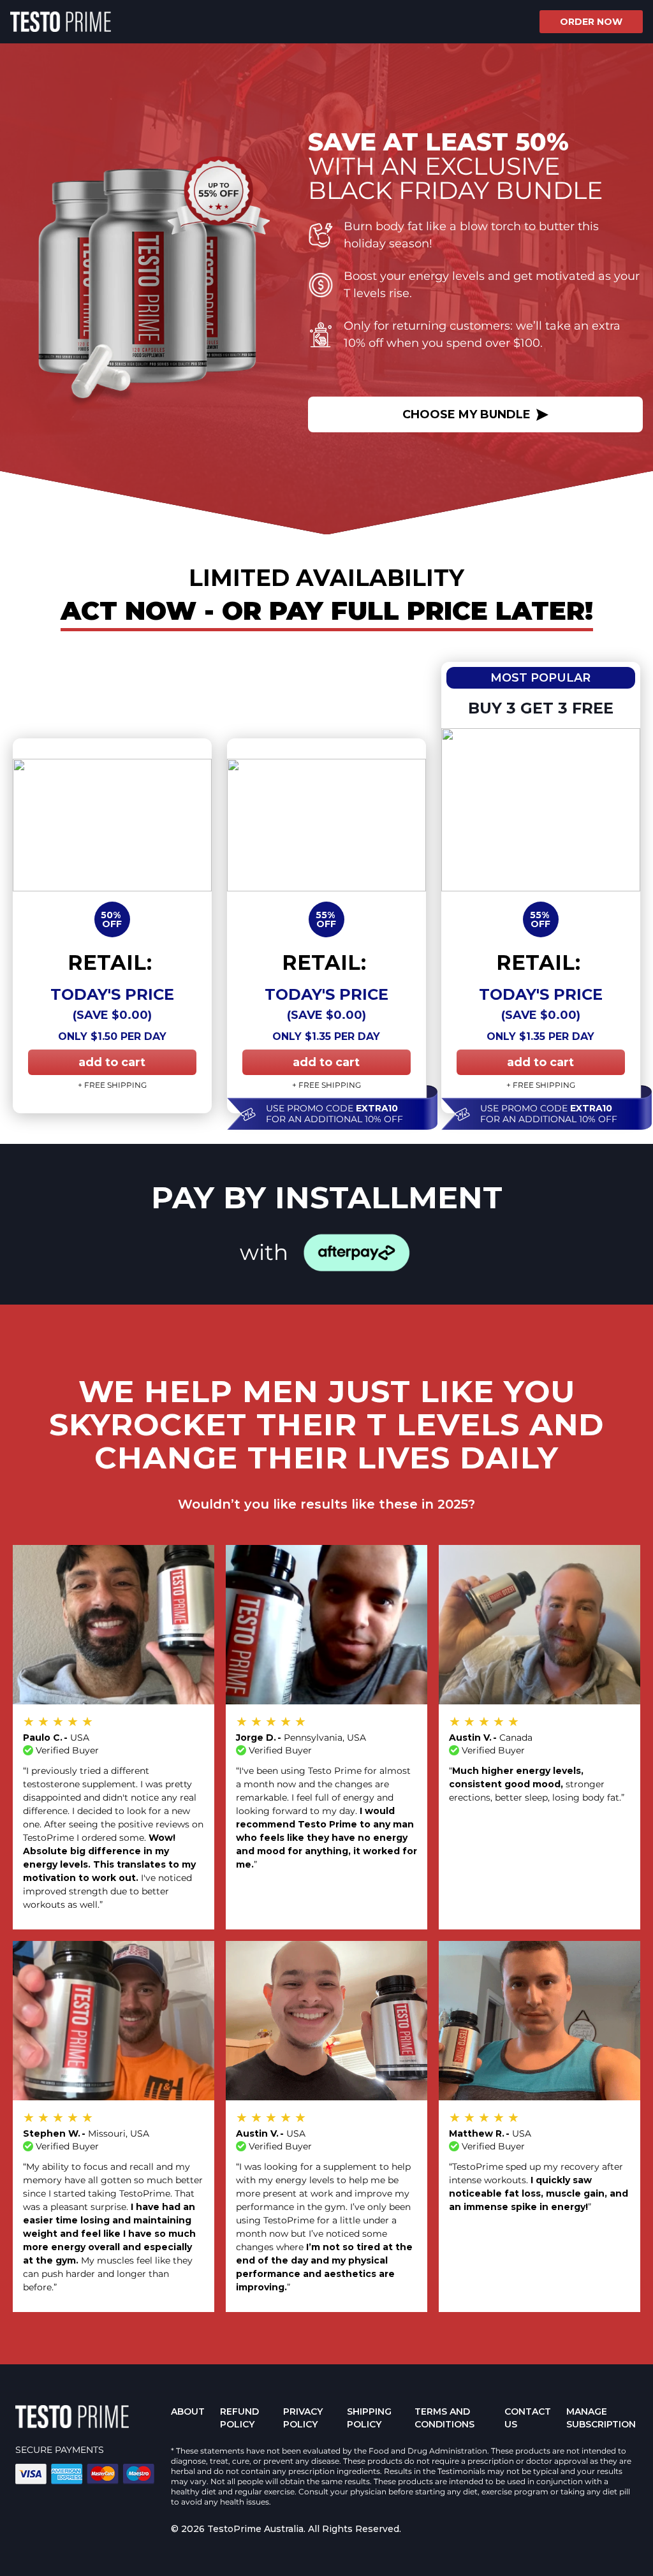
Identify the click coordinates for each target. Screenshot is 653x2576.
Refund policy (239, 2418)
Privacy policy (303, 2418)
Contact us (528, 2418)
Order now (591, 22)
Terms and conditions (444, 2418)
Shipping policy (369, 2418)
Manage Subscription (601, 2418)
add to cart (112, 1062)
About (188, 2411)
